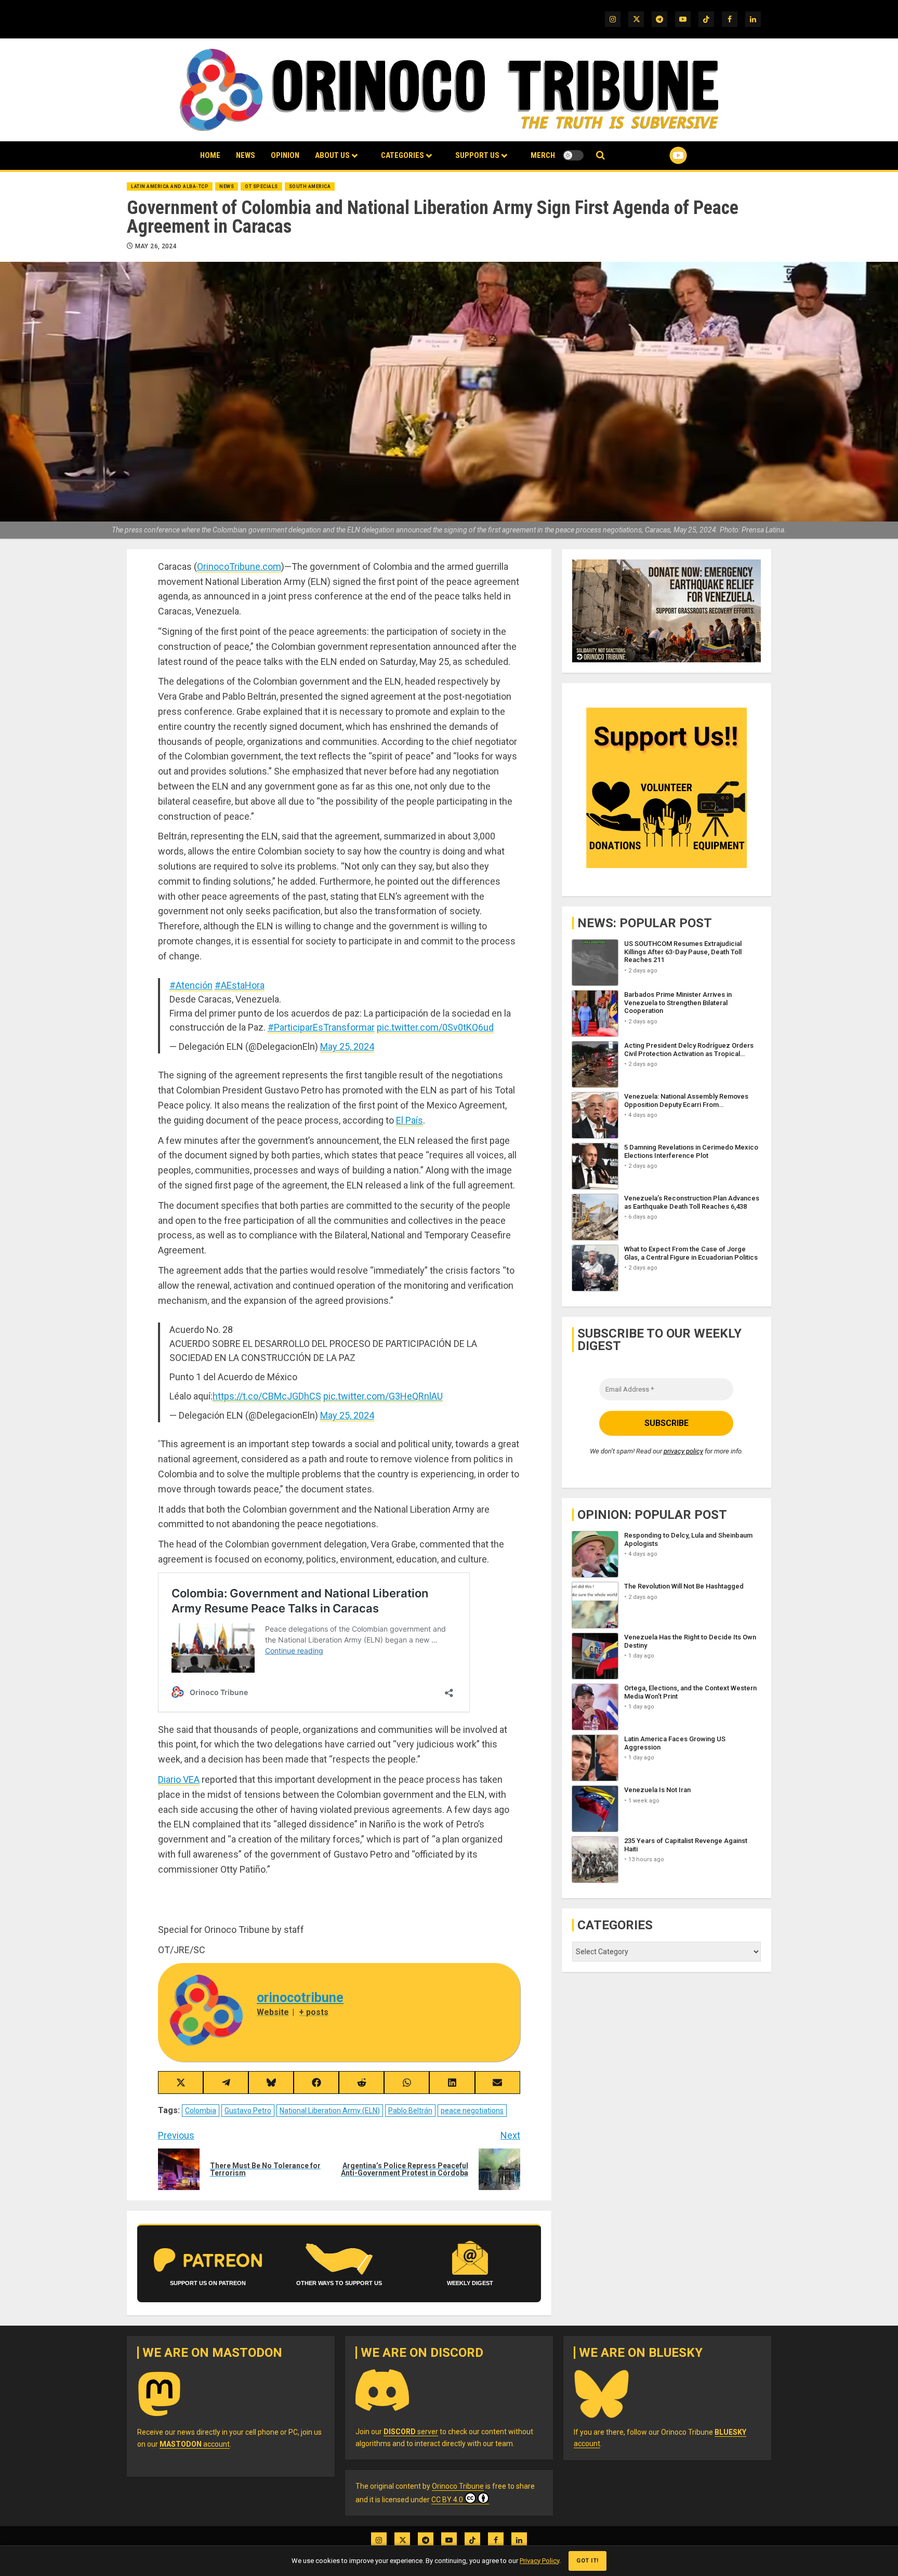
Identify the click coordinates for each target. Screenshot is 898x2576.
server (411, 2432)
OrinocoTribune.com (239, 566)
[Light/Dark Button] (573, 155)
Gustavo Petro (248, 2111)
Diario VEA (179, 1779)
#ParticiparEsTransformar (321, 1027)
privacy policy (683, 1451)
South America (310, 186)
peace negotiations (472, 2111)
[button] (600, 156)
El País (410, 1120)
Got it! (587, 2561)
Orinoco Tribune (458, 2486)
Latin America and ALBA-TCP (170, 186)
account (195, 2444)
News (246, 155)
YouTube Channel (662, 155)
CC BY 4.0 (447, 2500)
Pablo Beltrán (410, 2111)
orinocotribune (300, 1998)
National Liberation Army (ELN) (330, 2111)
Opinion (285, 155)
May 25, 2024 (347, 1046)
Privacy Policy (539, 2561)
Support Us (477, 155)
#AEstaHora (240, 985)
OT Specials (261, 186)
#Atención (191, 985)
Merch (543, 155)
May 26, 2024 (156, 246)
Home (210, 155)
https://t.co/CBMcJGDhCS (267, 1396)
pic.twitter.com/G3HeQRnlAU (383, 1396)
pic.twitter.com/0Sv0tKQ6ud (435, 1027)
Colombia (201, 2111)
